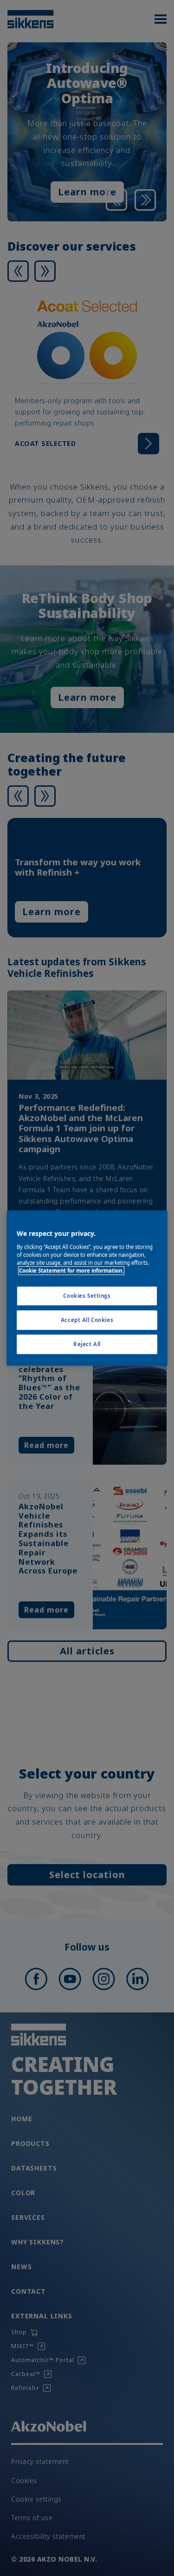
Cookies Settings (87, 1296)
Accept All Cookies (87, 1320)
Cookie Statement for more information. (71, 1271)
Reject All (87, 1344)
